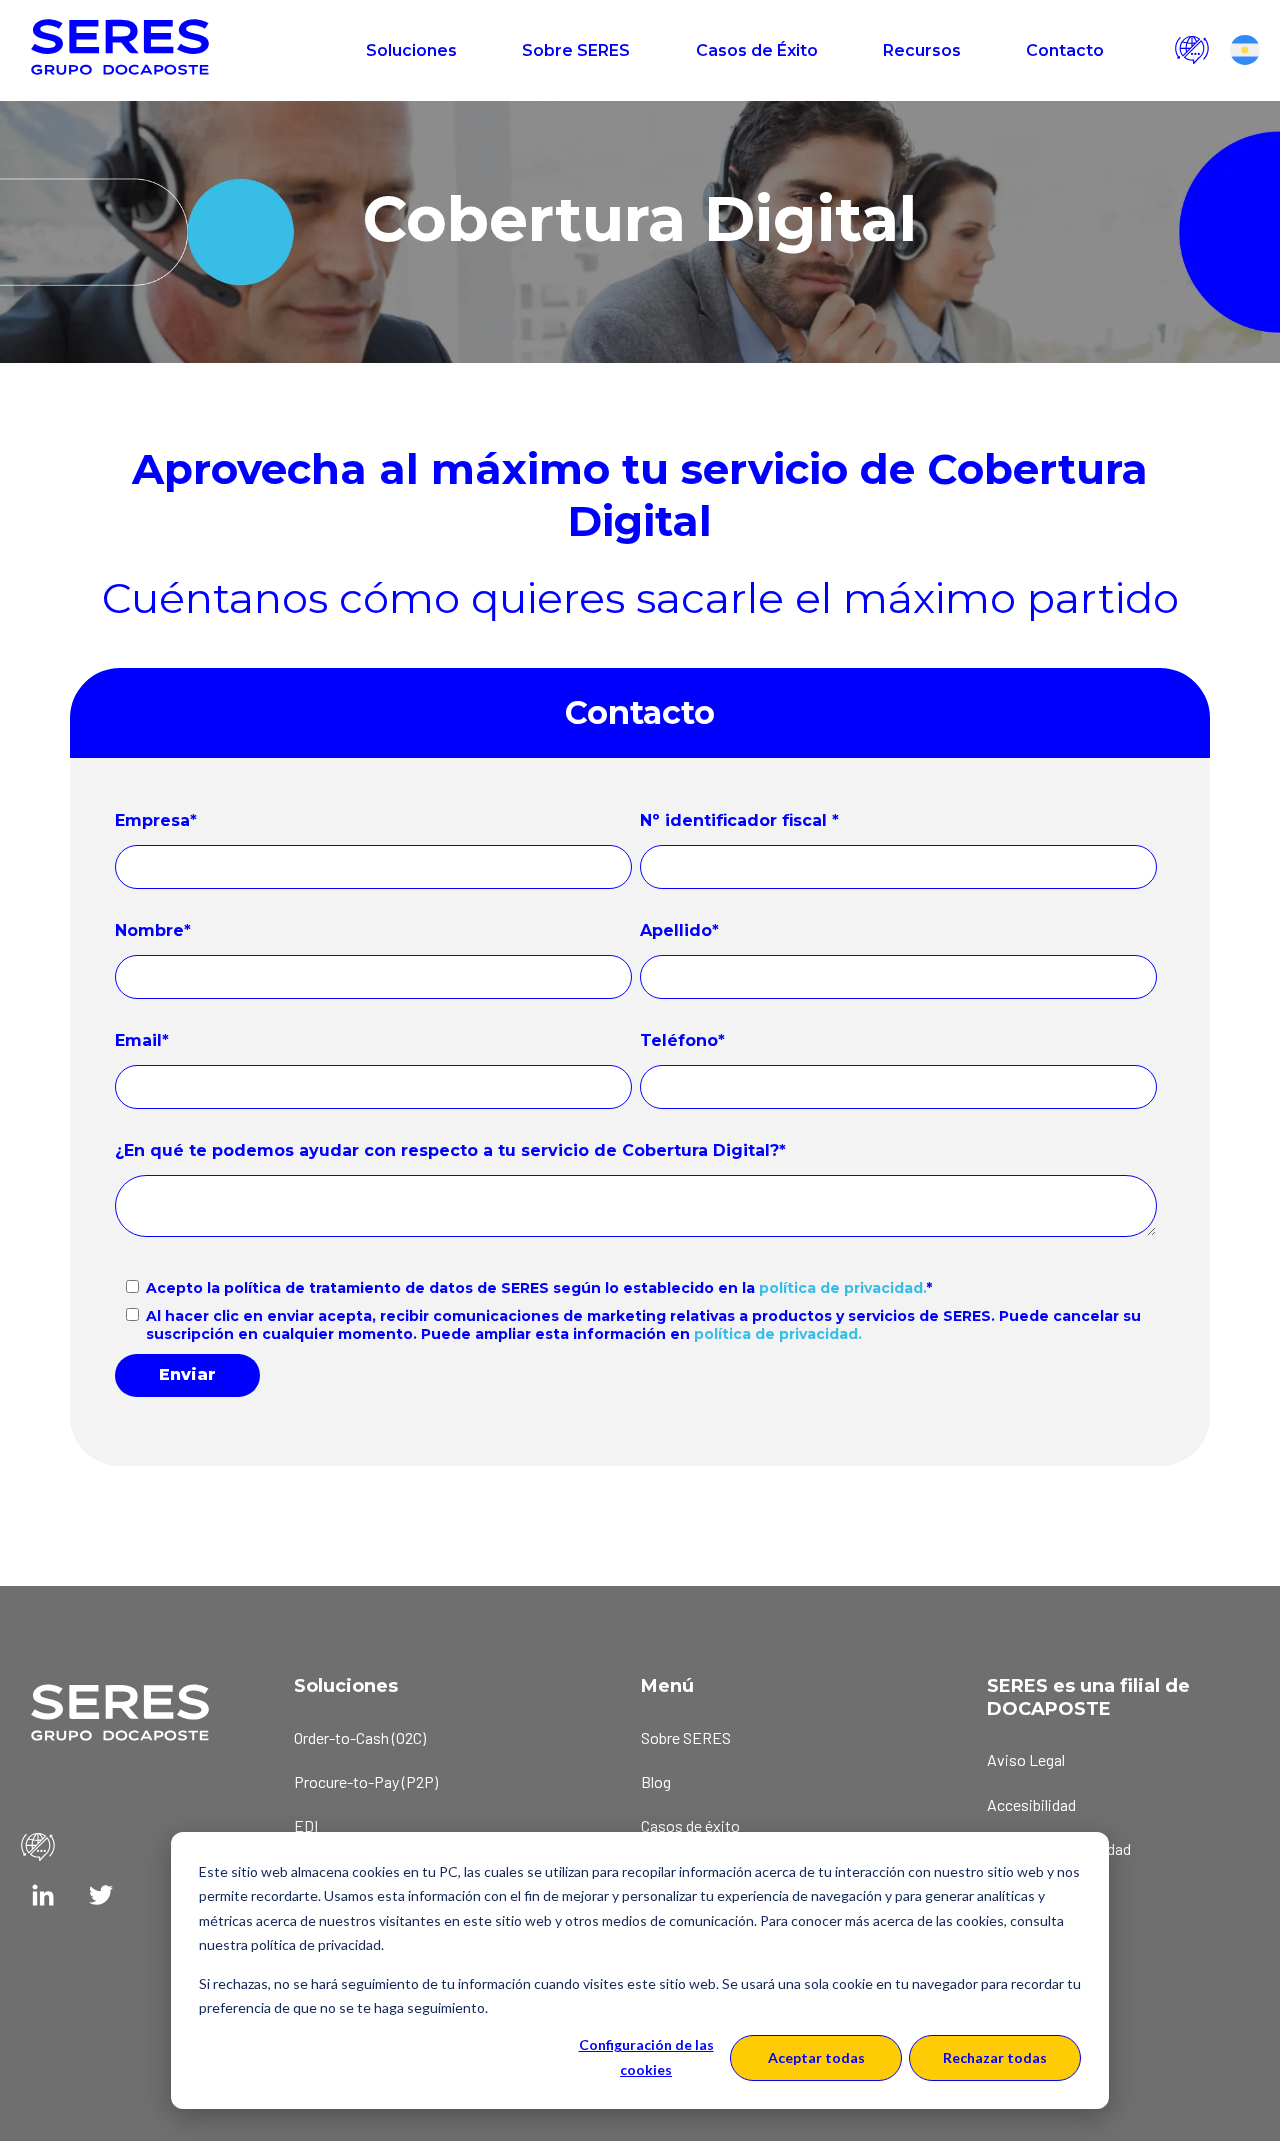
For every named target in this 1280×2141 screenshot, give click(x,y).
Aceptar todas (816, 2057)
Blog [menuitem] (656, 1781)
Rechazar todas (995, 2057)
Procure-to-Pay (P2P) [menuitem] (366, 1781)
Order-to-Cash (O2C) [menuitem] (360, 1737)
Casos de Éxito (757, 50)
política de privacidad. (842, 1288)
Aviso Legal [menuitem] (1026, 1759)
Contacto (1065, 50)
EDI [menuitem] (306, 1825)
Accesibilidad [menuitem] (1031, 1804)
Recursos (922, 50)
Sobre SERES (576, 50)
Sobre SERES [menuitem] (686, 1737)
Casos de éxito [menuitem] (690, 1825)
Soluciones (411, 50)
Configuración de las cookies (646, 2057)
